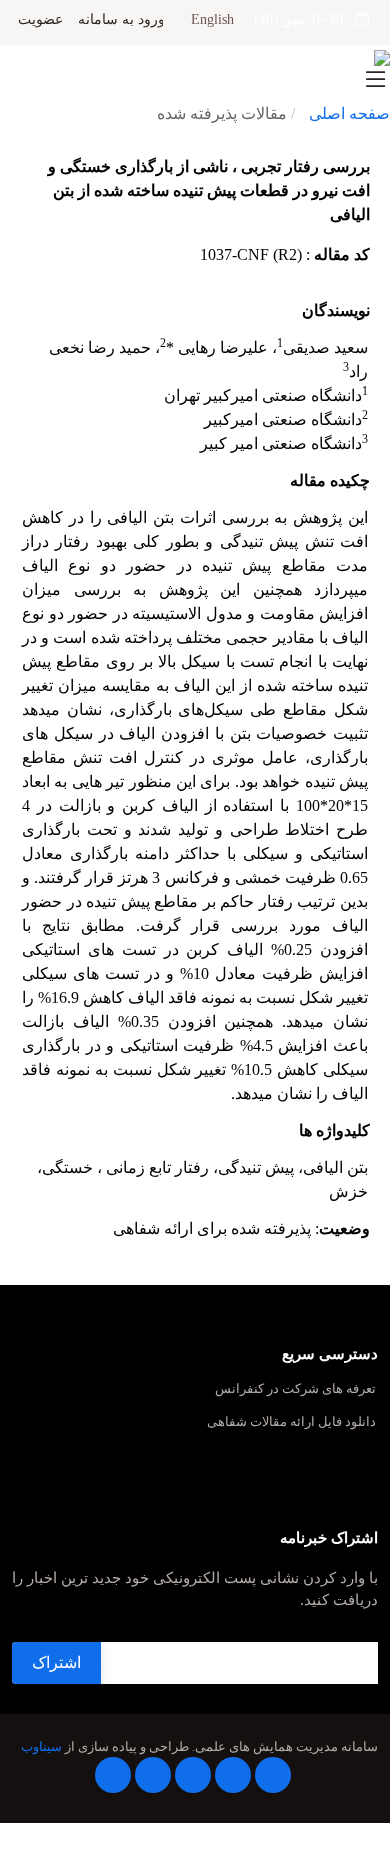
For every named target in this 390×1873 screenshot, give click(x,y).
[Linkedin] (193, 1775)
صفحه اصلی (349, 113)
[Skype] (113, 1775)
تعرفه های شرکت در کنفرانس (295, 1389)
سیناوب (41, 1747)
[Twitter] (233, 1775)
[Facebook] (273, 1775)
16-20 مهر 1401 (303, 19)
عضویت (40, 20)
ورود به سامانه (121, 20)
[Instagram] (153, 1775)
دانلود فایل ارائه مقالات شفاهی (291, 1422)
